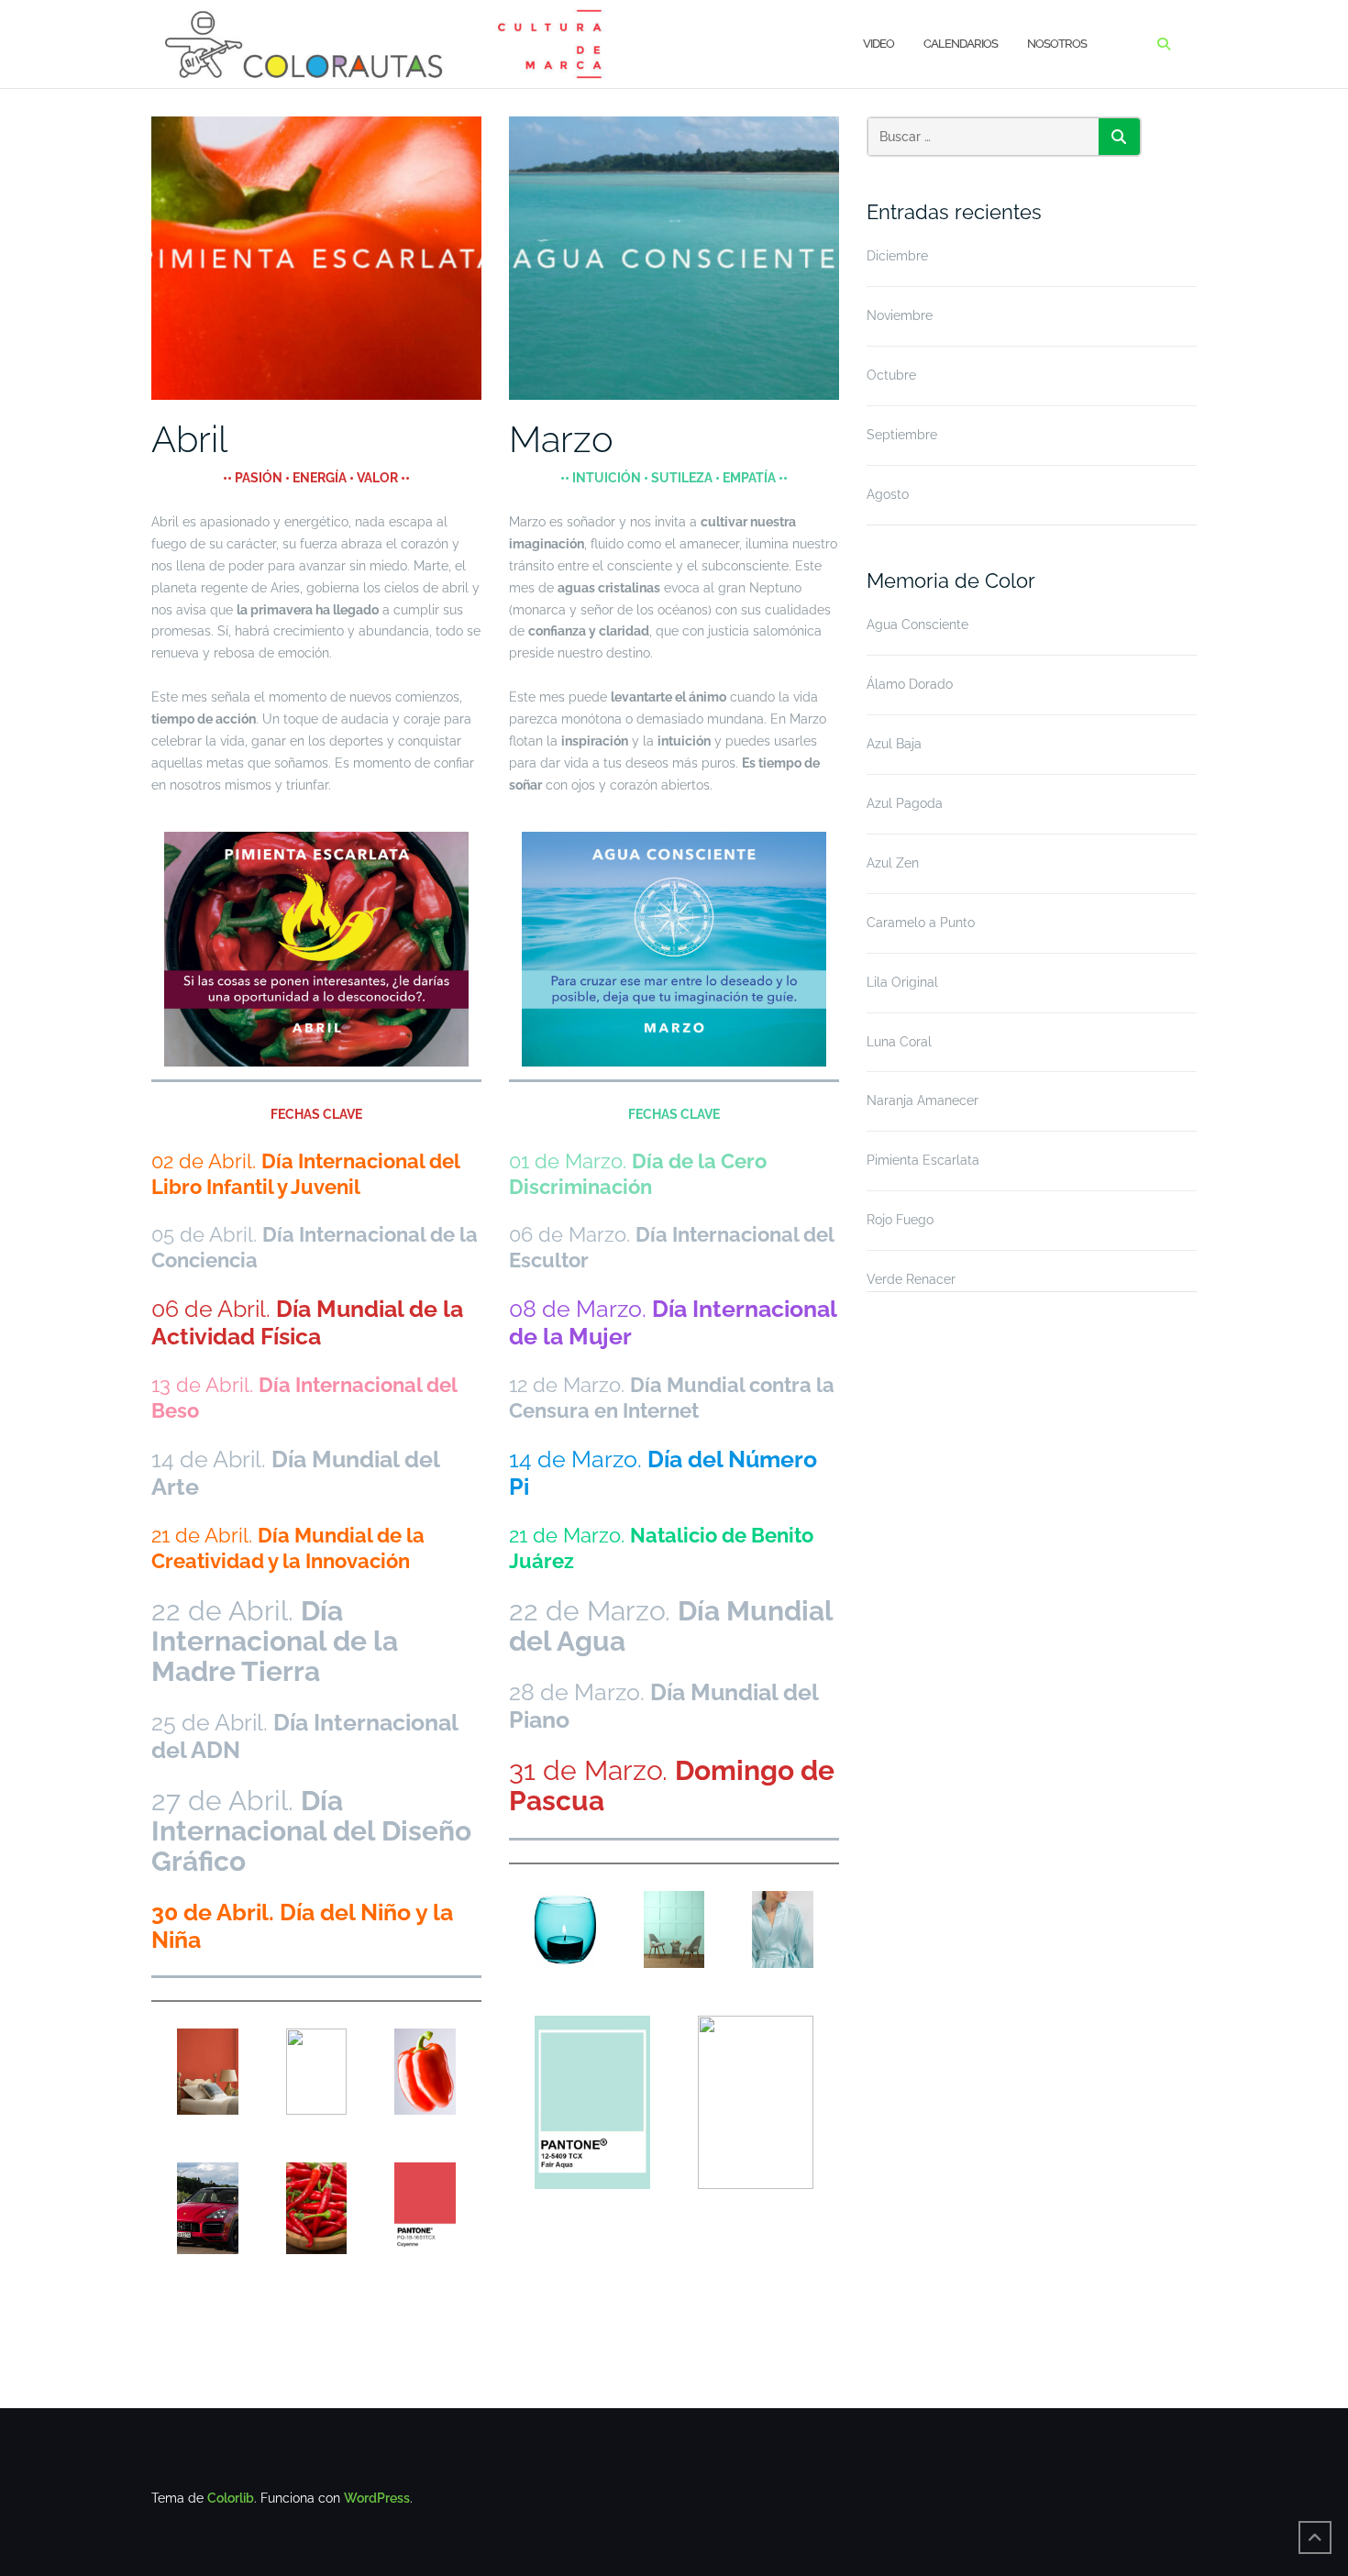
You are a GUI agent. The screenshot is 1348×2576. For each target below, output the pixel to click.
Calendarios (961, 44)
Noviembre (900, 315)
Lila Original (902, 982)
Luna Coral (899, 1042)
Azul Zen (893, 863)
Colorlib (231, 2498)
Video (878, 44)
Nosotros (1057, 44)
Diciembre (897, 256)
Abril (189, 439)
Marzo (561, 439)
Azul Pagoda (905, 803)
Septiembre (902, 435)
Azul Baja (894, 744)
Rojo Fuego (900, 1220)
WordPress (377, 2498)
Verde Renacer (911, 1279)
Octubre (891, 375)
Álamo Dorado (910, 684)
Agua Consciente (917, 625)
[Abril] (316, 257)
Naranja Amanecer (923, 1100)
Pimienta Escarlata (923, 1160)
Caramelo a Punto (921, 923)
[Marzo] (674, 257)
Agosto (888, 494)
